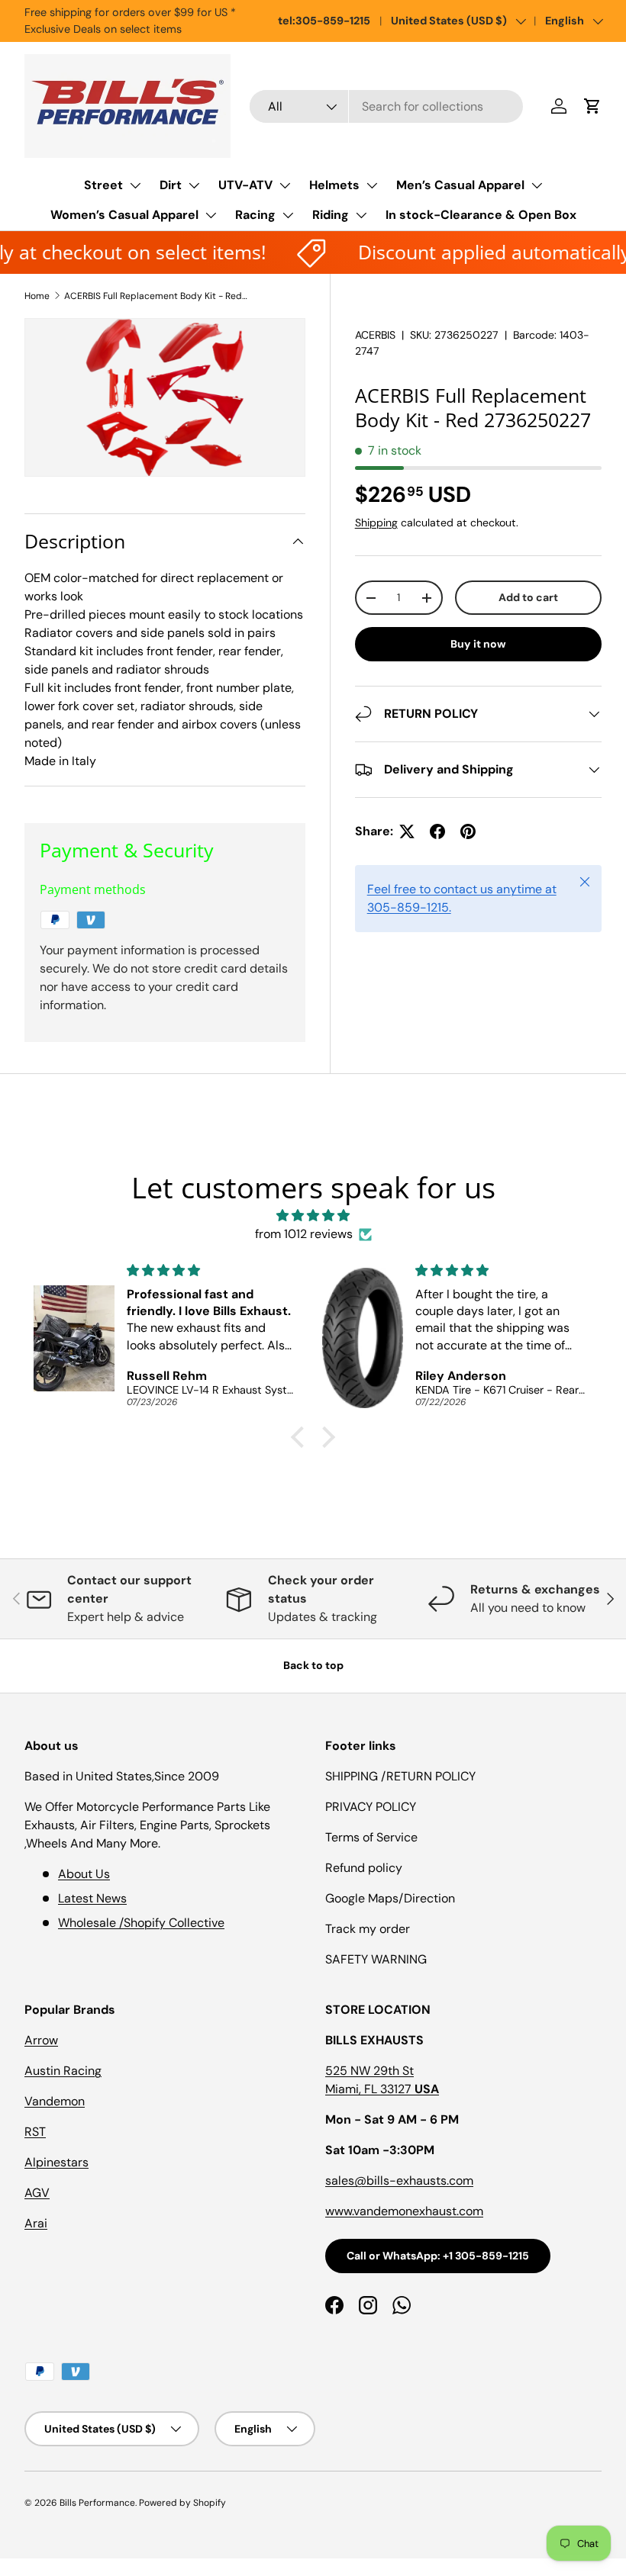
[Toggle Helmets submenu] (372, 185)
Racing (255, 215)
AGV (37, 2193)
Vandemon (55, 2101)
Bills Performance (97, 2503)
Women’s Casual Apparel (124, 215)
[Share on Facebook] (437, 831)
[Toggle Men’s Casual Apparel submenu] (537, 185)
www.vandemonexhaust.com (404, 2211)
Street (103, 185)
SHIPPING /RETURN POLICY (400, 1776)
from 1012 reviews (304, 1234)
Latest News (92, 1898)
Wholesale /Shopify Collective (141, 1923)
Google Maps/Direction (390, 1898)
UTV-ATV (245, 185)
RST (35, 2132)
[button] (592, 106)
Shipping (376, 523)
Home (37, 296)
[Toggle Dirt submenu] (194, 185)
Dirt (171, 185)
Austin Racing (63, 2071)
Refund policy (364, 1868)
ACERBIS (375, 335)
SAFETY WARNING (376, 1959)
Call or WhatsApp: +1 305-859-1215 (438, 2256)
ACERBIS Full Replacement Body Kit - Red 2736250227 (156, 296)
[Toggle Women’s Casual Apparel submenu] (211, 215)
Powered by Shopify (182, 2503)
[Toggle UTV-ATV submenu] (285, 185)
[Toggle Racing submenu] (288, 215)
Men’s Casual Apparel (460, 185)
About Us (84, 1874)
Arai (36, 2223)
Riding (331, 215)
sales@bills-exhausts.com (399, 2180)
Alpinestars (56, 2162)
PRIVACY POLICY (371, 1807)
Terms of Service (371, 1837)
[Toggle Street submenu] (135, 185)
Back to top (313, 1665)
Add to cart (528, 597)
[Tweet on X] (407, 831)
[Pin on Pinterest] (468, 831)
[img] (313, 1216)
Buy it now (478, 644)
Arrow (41, 2040)
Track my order (368, 1929)
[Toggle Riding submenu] (361, 215)
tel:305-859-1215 (324, 21)
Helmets (334, 185)
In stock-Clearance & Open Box (481, 215)
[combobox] (386, 106)
